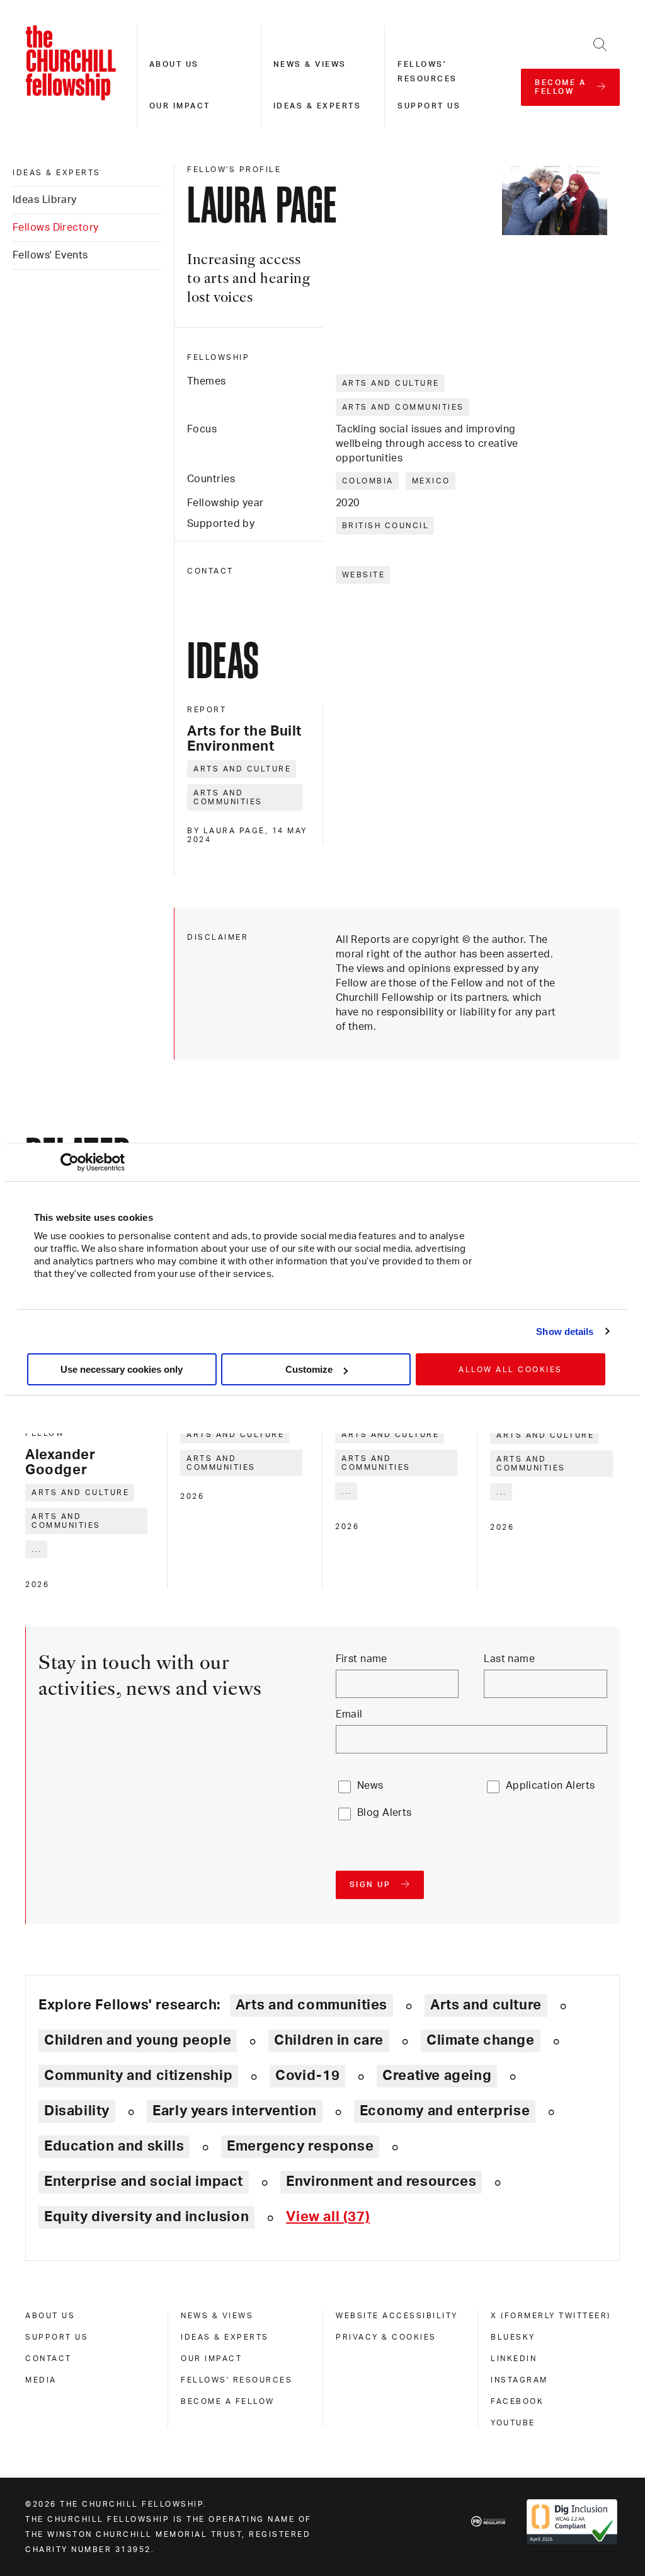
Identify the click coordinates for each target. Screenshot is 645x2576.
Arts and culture (391, 383)
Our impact (180, 106)
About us (174, 64)
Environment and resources (381, 2181)
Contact (49, 2359)
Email (349, 1714)
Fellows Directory (55, 228)
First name (362, 1659)
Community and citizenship (138, 2076)
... (37, 1549)
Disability (77, 2111)
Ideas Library (45, 200)
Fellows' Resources (237, 2380)
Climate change (481, 2040)
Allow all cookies (511, 1370)
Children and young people (138, 2040)
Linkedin (514, 2359)
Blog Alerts (385, 1813)
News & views (310, 64)
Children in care (329, 2040)
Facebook (517, 2401)
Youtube (513, 2423)
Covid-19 (307, 2076)
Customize (309, 1369)
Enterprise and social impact (144, 2181)
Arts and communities (403, 407)
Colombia (368, 481)
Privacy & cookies (386, 2337)
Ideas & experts (317, 106)
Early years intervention (235, 2111)
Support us (429, 106)
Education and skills (114, 2146)
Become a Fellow (228, 2401)
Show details (565, 1331)
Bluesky (513, 2337)
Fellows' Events (50, 255)
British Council (386, 526)
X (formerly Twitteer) (551, 2316)
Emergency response (300, 2146)
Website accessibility (397, 2316)
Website (364, 575)
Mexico (431, 481)
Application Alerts (551, 1786)
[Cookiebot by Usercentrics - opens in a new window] (70, 1162)
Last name (509, 1659)
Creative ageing (437, 2076)
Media (41, 2380)
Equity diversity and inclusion (146, 2217)
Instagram (519, 2380)
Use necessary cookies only (122, 1369)
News (370, 1786)
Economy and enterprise (445, 2111)
